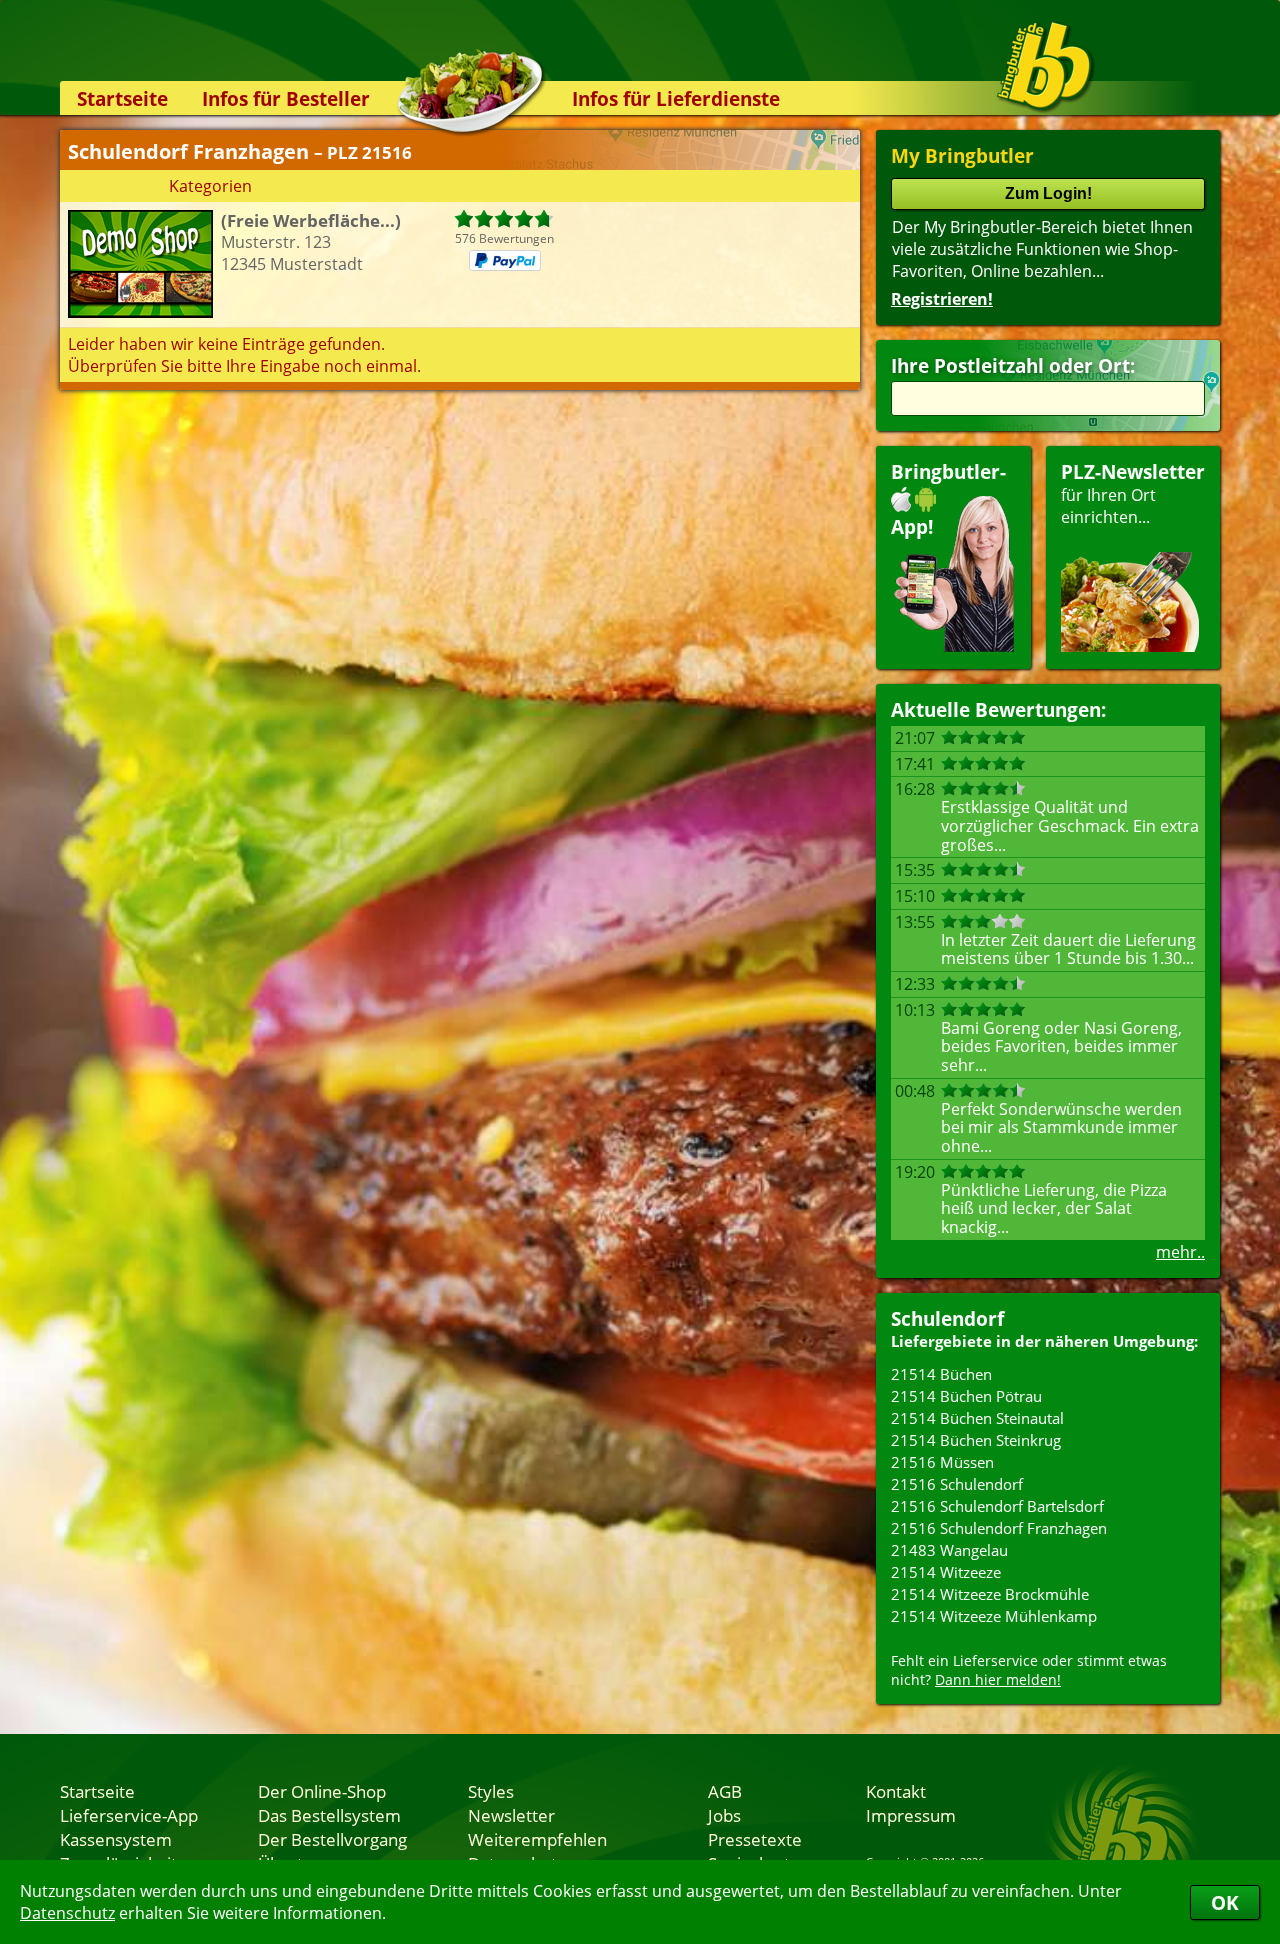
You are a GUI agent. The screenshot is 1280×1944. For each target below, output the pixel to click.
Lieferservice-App (129, 1815)
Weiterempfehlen (537, 1839)
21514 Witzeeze (946, 1572)
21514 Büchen (941, 1374)
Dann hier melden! (998, 1679)
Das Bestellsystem (329, 1815)
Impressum (911, 1815)
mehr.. (1180, 1252)
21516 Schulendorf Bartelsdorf (997, 1506)
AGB (725, 1791)
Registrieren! (942, 299)
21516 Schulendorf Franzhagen (999, 1528)
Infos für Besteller (286, 98)
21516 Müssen (942, 1462)
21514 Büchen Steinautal (977, 1418)
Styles (491, 1791)
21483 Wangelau (949, 1550)
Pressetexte (755, 1839)
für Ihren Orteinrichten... (1133, 493)
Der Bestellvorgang (332, 1839)
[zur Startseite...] (1044, 66)
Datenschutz (67, 1913)
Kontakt (896, 1791)
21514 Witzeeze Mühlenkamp (994, 1616)
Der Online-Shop (322, 1791)
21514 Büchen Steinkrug (976, 1440)
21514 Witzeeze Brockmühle (990, 1594)
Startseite (122, 98)
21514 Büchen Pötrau (966, 1396)
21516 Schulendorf (957, 1484)
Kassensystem (116, 1839)
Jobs (724, 1815)
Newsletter (511, 1815)
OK (1225, 1902)
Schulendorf (947, 1318)
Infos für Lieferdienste (676, 98)
